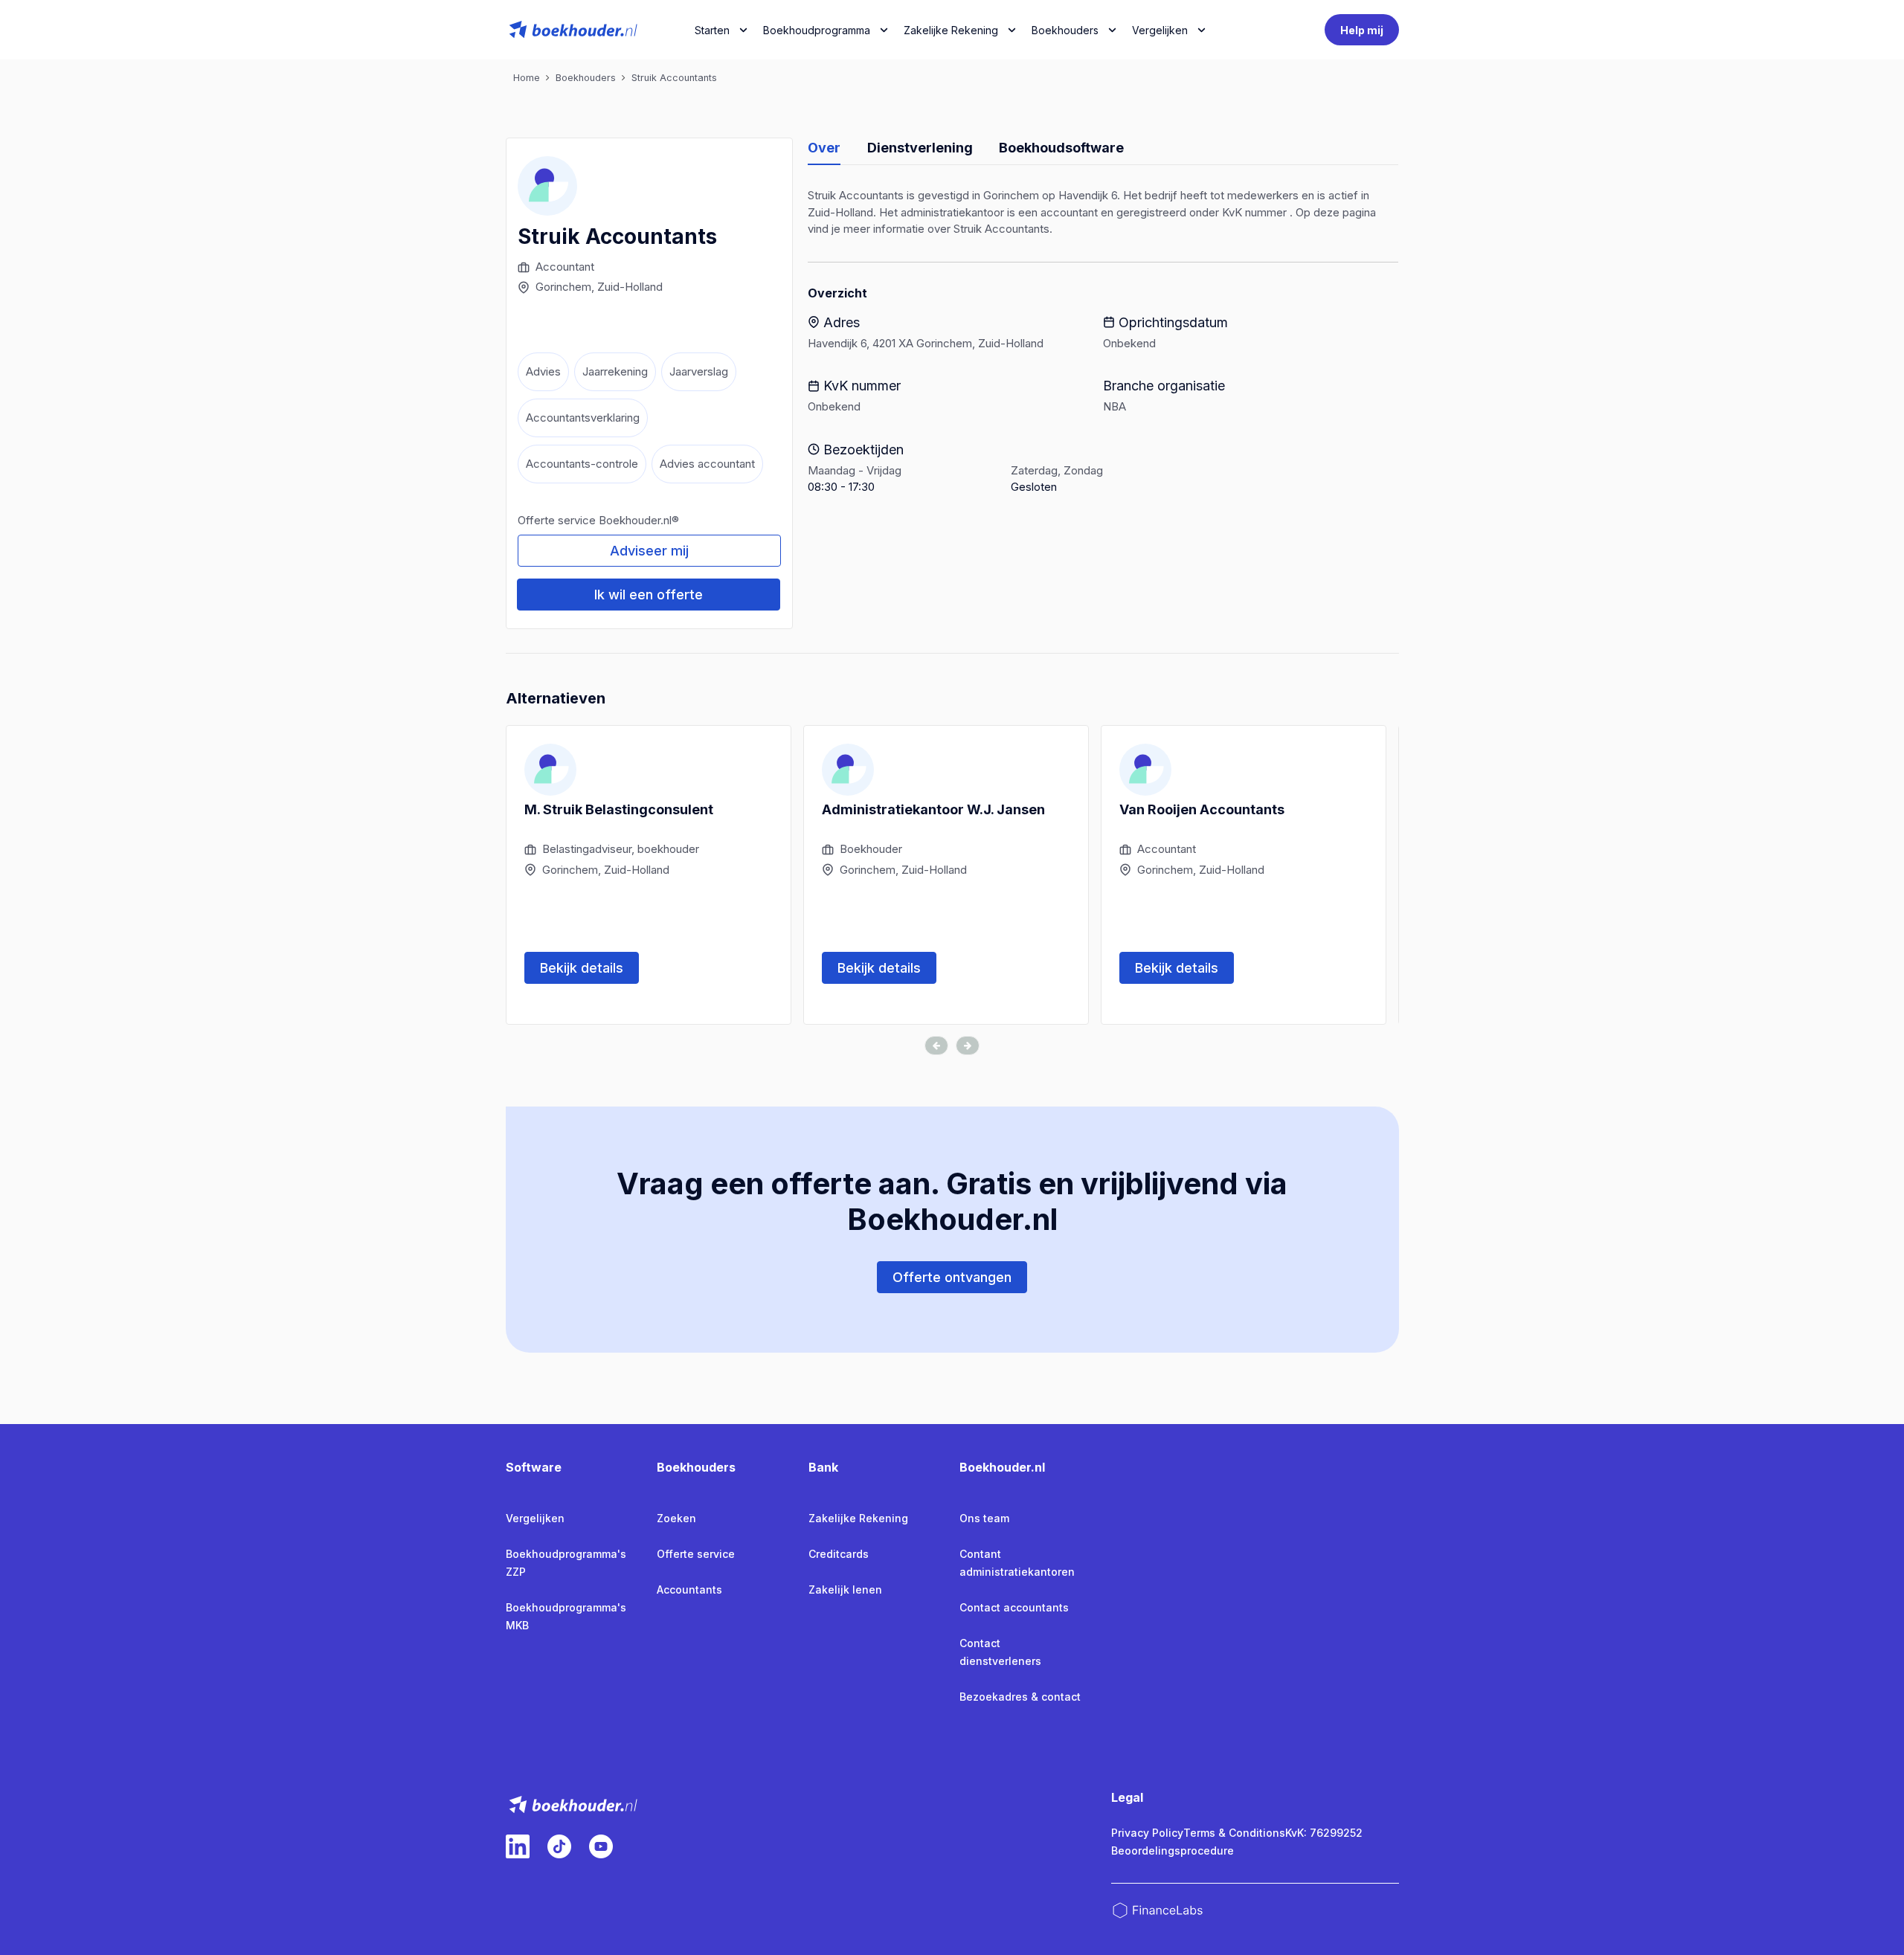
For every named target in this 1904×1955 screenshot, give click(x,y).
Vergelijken (535, 1518)
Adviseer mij (649, 551)
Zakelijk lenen (845, 1590)
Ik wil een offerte (649, 595)
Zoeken (676, 1518)
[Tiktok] (559, 1846)
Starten (712, 30)
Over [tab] (824, 148)
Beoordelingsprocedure (1173, 1851)
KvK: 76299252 (1324, 1833)
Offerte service (696, 1554)
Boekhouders (1065, 30)
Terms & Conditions (1234, 1833)
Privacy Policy (1147, 1833)
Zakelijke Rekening (951, 30)
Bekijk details (582, 968)
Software (534, 1467)
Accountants (689, 1590)
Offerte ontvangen (952, 1277)
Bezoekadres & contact (1020, 1697)
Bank (823, 1467)
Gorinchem (563, 287)
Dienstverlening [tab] (920, 148)
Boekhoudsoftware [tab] (1061, 148)
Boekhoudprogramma (817, 30)
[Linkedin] (518, 1846)
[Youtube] (601, 1846)
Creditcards (839, 1554)
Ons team (984, 1518)
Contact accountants (1014, 1607)
